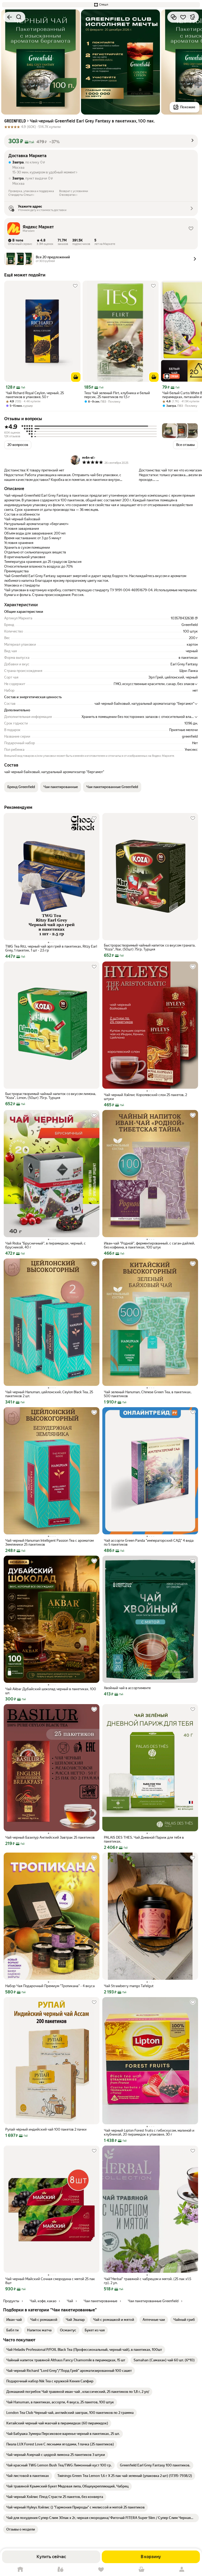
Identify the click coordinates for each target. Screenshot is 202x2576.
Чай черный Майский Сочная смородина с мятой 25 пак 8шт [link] (50, 2281)
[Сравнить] (174, 17)
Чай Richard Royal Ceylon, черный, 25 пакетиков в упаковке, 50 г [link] (35, 395)
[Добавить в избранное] (183, 17)
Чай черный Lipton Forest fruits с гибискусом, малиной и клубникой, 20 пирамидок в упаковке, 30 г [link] (149, 2132)
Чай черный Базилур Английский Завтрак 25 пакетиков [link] (50, 1837)
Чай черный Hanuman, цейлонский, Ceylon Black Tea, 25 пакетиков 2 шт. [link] (49, 1394)
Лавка (61, 2570)
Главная (20, 2570)
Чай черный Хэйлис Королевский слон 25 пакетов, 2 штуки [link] (145, 1097)
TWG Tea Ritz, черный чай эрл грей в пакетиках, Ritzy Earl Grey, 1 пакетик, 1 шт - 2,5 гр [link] (51, 948)
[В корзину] (76, 377)
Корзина (142, 2570)
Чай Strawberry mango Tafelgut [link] (129, 1986)
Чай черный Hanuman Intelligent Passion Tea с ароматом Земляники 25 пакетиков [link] (49, 1542)
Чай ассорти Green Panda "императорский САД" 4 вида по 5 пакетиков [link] (149, 1542)
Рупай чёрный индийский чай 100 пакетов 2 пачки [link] (46, 2129)
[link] (14, 2320)
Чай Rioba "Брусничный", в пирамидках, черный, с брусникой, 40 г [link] (46, 1245)
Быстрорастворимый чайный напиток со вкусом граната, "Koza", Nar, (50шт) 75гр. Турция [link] (150, 947)
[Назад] (9, 17)
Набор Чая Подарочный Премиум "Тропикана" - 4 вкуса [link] (50, 1986)
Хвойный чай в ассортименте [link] (127, 1688)
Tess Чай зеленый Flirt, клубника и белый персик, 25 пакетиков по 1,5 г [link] (117, 395)
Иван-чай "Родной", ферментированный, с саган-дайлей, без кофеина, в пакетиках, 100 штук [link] (149, 1245)
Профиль (182, 2570)
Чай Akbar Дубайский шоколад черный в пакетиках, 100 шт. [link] (51, 1691)
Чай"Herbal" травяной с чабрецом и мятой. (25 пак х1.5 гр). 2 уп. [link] (148, 2281)
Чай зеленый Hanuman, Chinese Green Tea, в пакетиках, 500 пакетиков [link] (148, 1394)
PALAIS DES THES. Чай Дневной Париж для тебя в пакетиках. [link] (144, 1839)
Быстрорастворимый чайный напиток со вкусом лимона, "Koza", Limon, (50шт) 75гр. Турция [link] (51, 1096)
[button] (101, 5)
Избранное (101, 2570)
